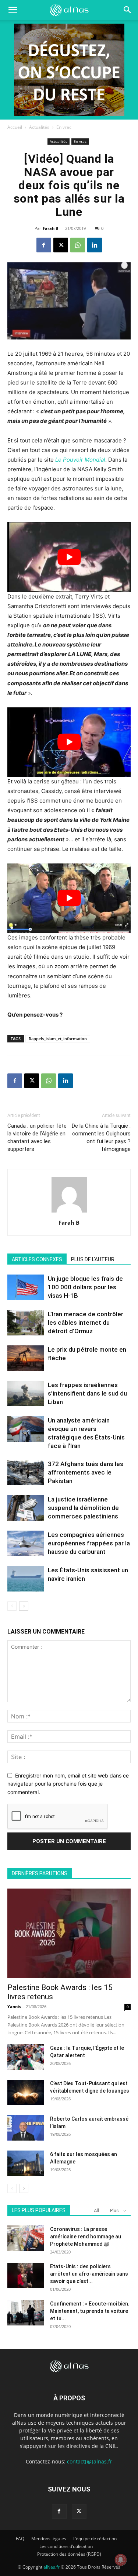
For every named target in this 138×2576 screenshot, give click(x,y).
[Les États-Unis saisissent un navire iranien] (26, 1579)
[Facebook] (44, 245)
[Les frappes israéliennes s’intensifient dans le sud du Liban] (26, 1394)
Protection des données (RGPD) (69, 2554)
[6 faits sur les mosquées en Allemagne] (26, 2163)
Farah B (50, 228)
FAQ (20, 2539)
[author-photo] (69, 1212)
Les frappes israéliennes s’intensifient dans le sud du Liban (87, 1393)
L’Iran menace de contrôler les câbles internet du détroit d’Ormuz (86, 1323)
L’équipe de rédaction (95, 2539)
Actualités (39, 127)
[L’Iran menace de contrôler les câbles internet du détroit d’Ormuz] (26, 1323)
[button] (128, 10)
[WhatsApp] (78, 245)
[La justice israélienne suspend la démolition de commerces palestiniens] (26, 1508)
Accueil (15, 127)
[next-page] (24, 1606)
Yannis (14, 2006)
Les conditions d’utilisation (66, 2546)
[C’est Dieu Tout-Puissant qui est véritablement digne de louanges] (26, 2092)
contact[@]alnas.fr (90, 2461)
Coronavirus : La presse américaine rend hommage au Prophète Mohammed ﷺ (86, 2237)
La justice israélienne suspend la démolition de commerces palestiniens (83, 1508)
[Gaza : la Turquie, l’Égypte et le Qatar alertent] (26, 2057)
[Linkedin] (95, 245)
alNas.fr (52, 2567)
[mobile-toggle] (13, 10)
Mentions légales (49, 2539)
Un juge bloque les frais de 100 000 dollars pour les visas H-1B (85, 1287)
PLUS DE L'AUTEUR (93, 1259)
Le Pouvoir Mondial (80, 460)
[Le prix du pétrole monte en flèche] (26, 1358)
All (96, 2211)
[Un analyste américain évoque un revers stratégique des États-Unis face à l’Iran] (26, 1429)
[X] (61, 245)
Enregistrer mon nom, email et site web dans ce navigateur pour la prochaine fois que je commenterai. (68, 1784)
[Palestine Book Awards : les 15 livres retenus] (69, 1933)
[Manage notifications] (121, 2560)
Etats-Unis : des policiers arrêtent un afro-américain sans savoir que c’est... (89, 2274)
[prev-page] (12, 1606)
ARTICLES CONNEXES (37, 1259)
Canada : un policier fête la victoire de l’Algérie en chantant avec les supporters (37, 1137)
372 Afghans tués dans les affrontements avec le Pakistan (86, 1472)
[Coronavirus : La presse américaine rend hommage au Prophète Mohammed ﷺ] (26, 2238)
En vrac (64, 127)
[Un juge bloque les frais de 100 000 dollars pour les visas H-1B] (26, 1287)
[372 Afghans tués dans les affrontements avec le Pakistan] (26, 1473)
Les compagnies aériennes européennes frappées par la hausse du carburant (89, 1543)
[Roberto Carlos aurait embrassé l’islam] (26, 2128)
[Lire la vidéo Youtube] (69, 557)
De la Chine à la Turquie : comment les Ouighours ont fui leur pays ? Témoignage (101, 1137)
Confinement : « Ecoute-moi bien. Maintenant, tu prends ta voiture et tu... (90, 2311)
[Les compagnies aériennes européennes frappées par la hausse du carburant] (26, 1543)
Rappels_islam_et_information (58, 1039)
